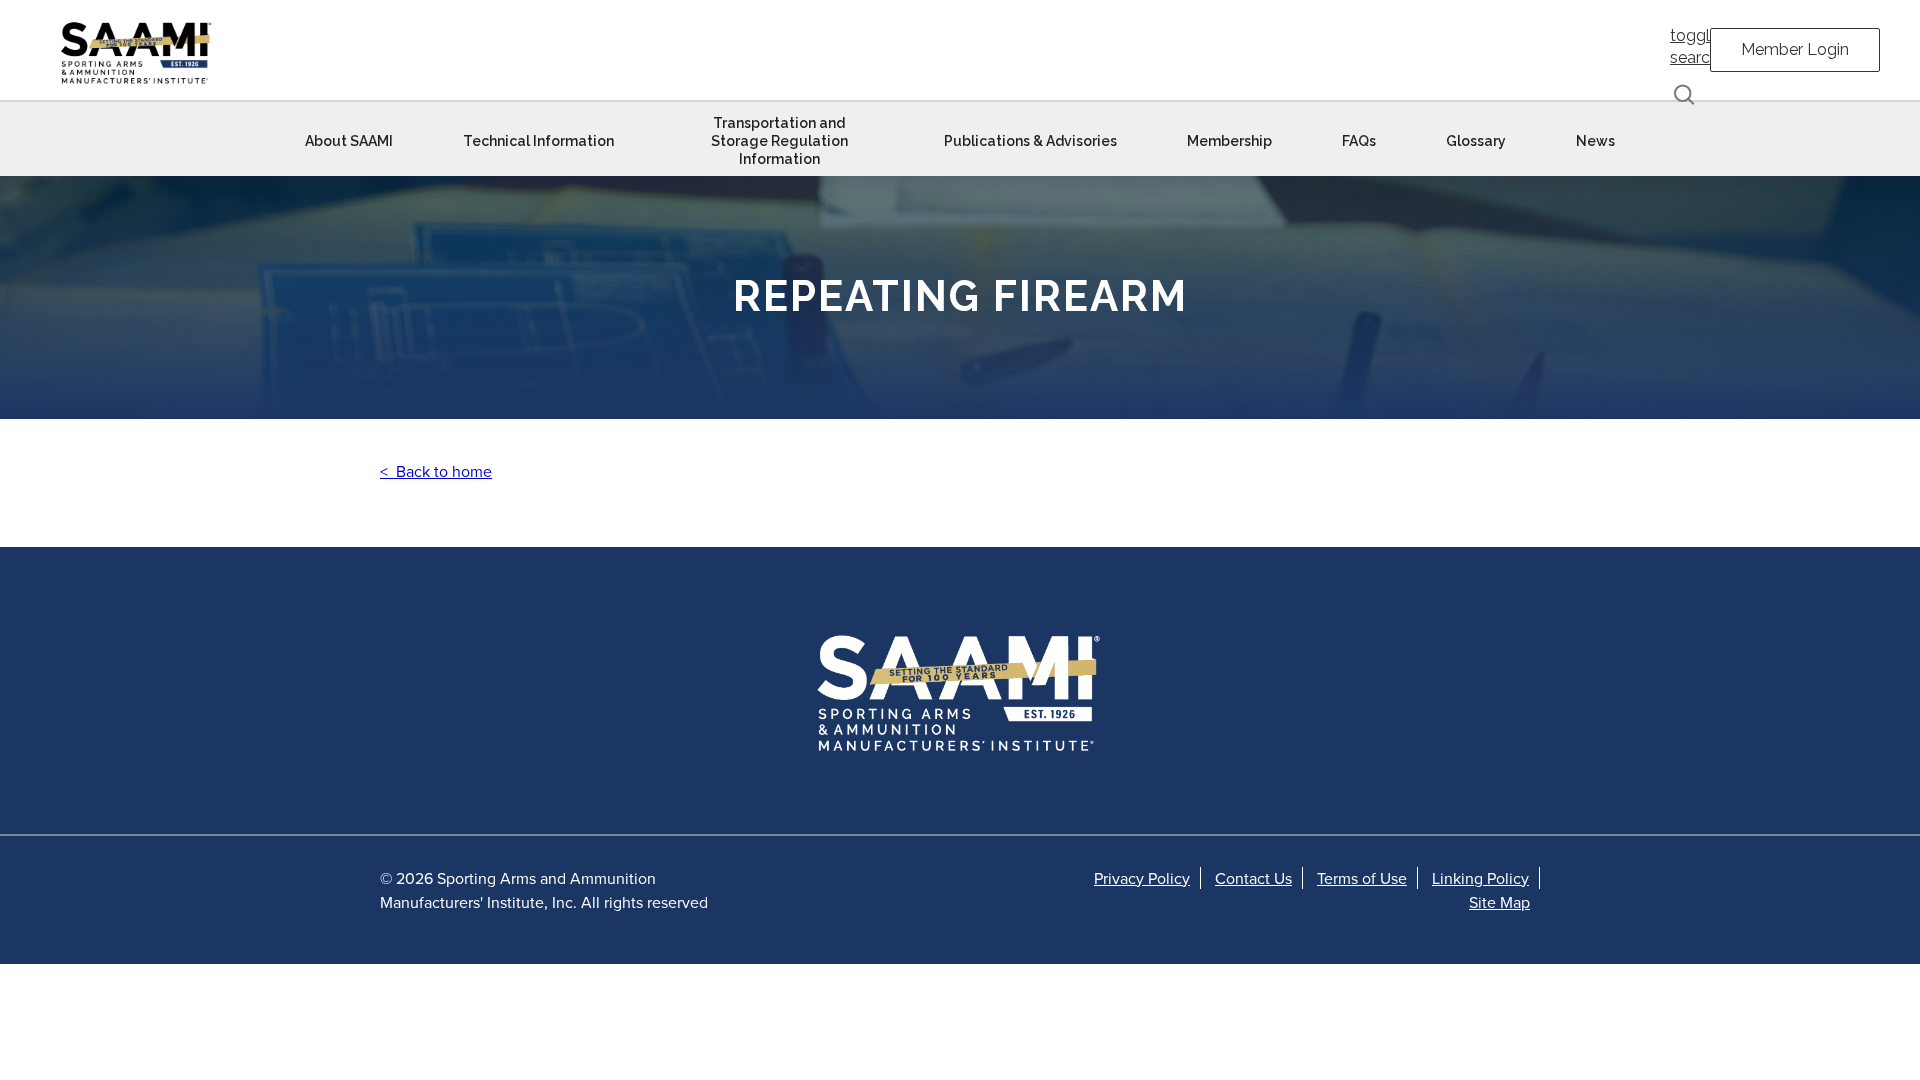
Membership (1229, 141)
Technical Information (538, 141)
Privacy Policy (1142, 878)
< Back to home (436, 471)
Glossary (1476, 141)
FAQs (1359, 141)
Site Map (1499, 902)
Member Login (1795, 49)
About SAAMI (349, 141)
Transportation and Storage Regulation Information (779, 141)
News (1595, 141)
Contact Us (1253, 878)
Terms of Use (1362, 878)
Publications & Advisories (1030, 141)
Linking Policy (1480, 878)
